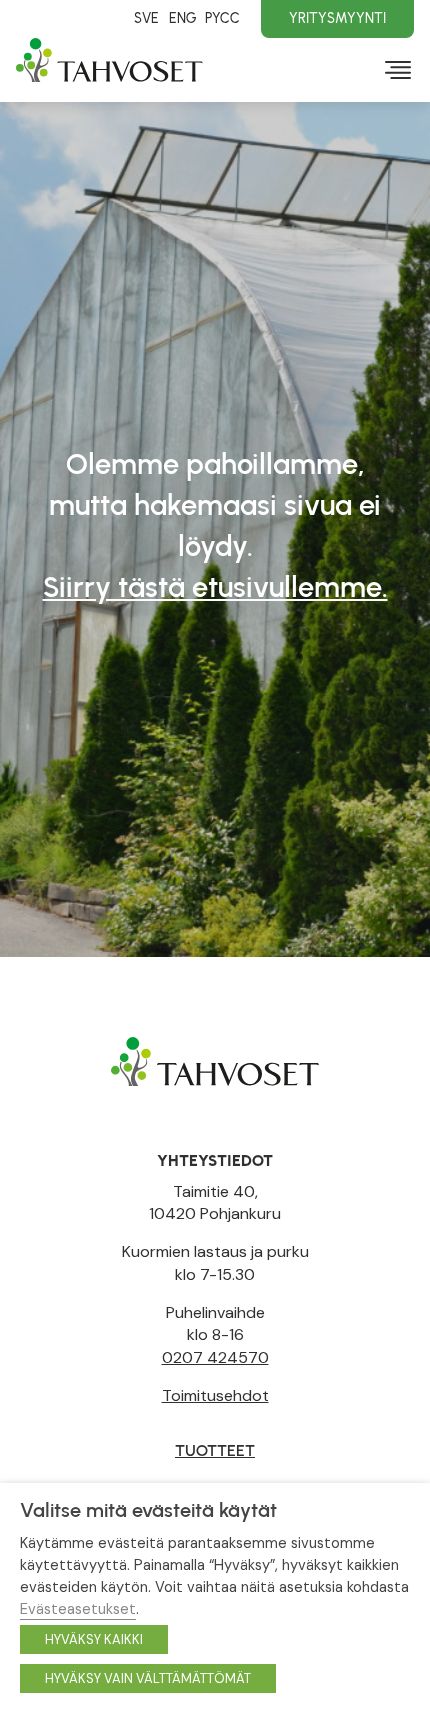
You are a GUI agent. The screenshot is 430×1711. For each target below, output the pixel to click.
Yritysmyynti (337, 18)
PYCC (222, 18)
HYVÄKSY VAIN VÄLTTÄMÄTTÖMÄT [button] (148, 1678)
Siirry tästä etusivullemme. (215, 586)
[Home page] (215, 1060)
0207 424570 (215, 1357)
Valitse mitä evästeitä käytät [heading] (148, 1510)
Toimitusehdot (215, 1395)
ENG (182, 18)
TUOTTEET (215, 1450)
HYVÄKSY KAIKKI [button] (94, 1639)
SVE (146, 18)
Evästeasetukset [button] (78, 1609)
